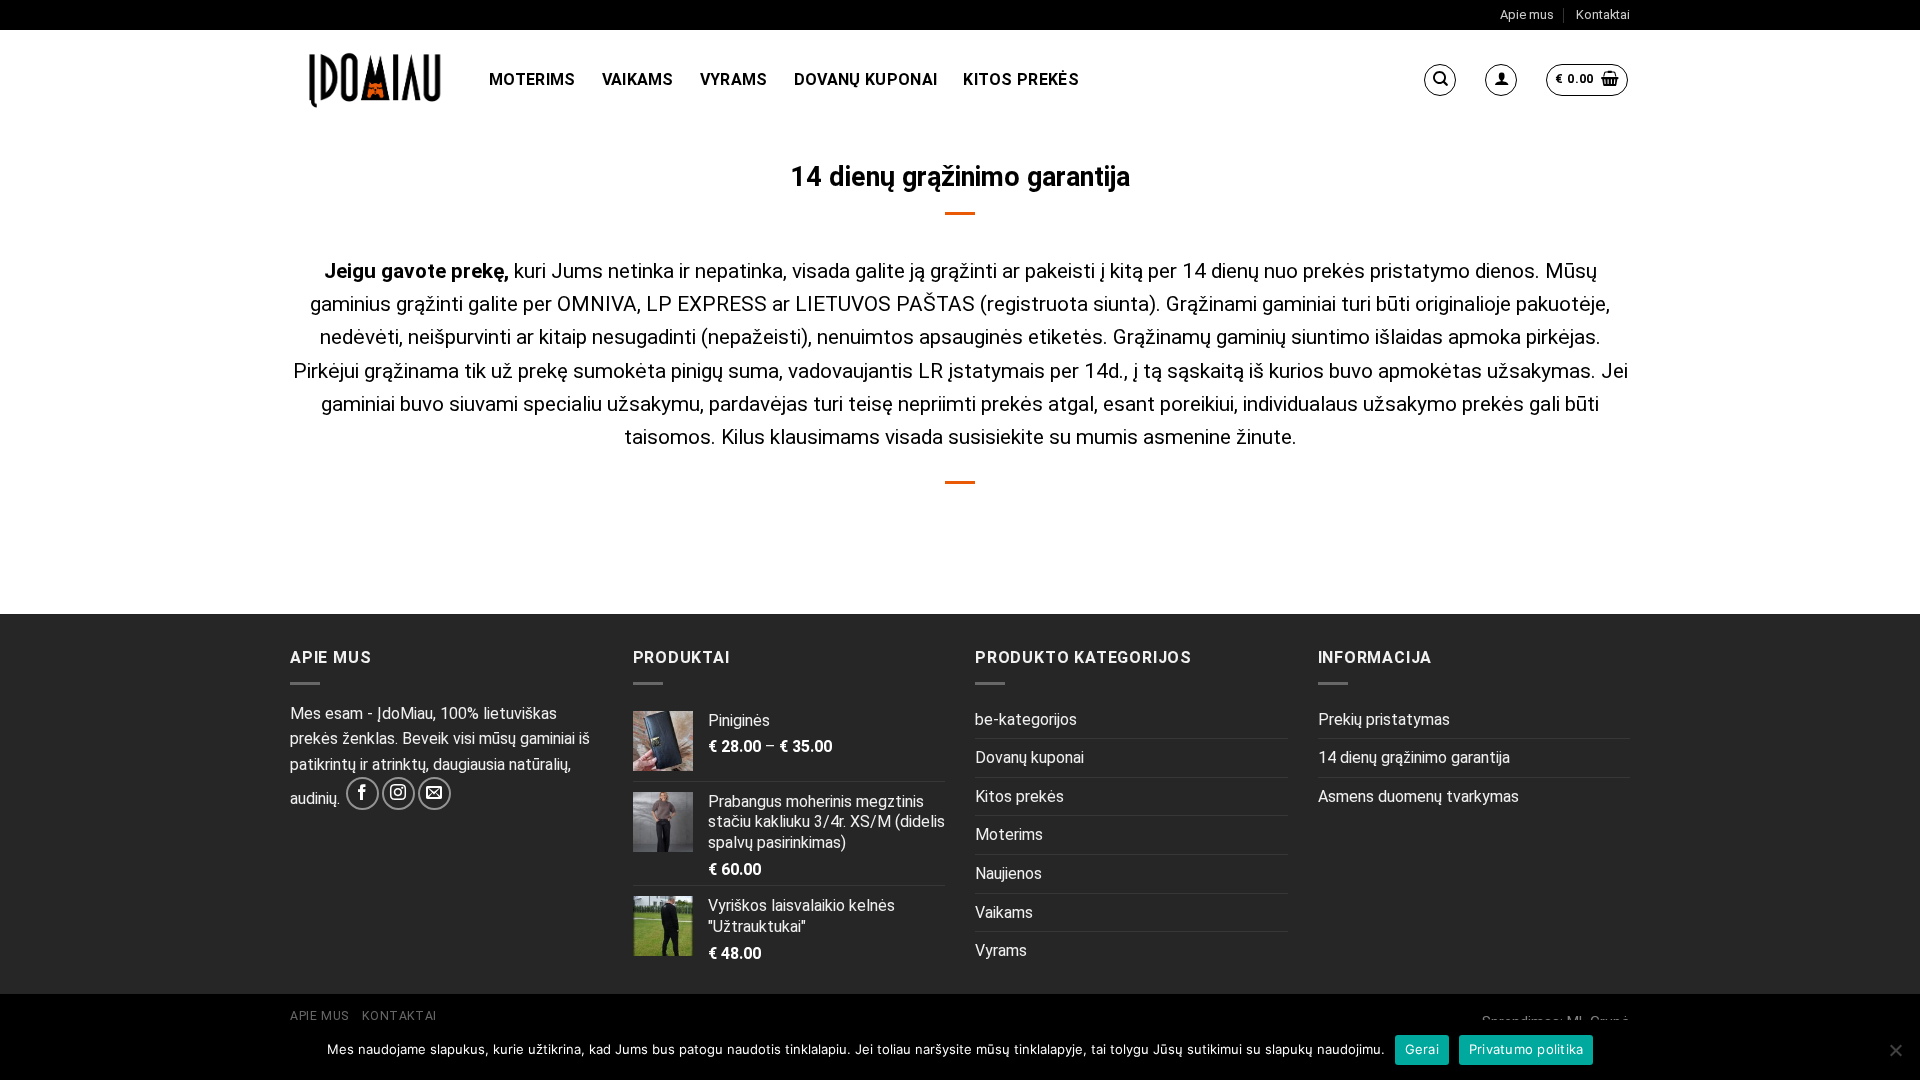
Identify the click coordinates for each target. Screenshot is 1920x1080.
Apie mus (1527, 14)
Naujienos (1008, 873)
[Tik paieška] (1440, 80)
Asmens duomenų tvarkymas (1418, 796)
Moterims (532, 79)
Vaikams (638, 79)
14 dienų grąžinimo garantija (1414, 757)
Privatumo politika (1526, 1049)
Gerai (1422, 1049)
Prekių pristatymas (1384, 719)
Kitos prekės (1021, 79)
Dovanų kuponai (865, 79)
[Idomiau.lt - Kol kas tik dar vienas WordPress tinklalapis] (374, 80)
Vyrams (734, 79)
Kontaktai (1603, 14)
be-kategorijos (1026, 719)
